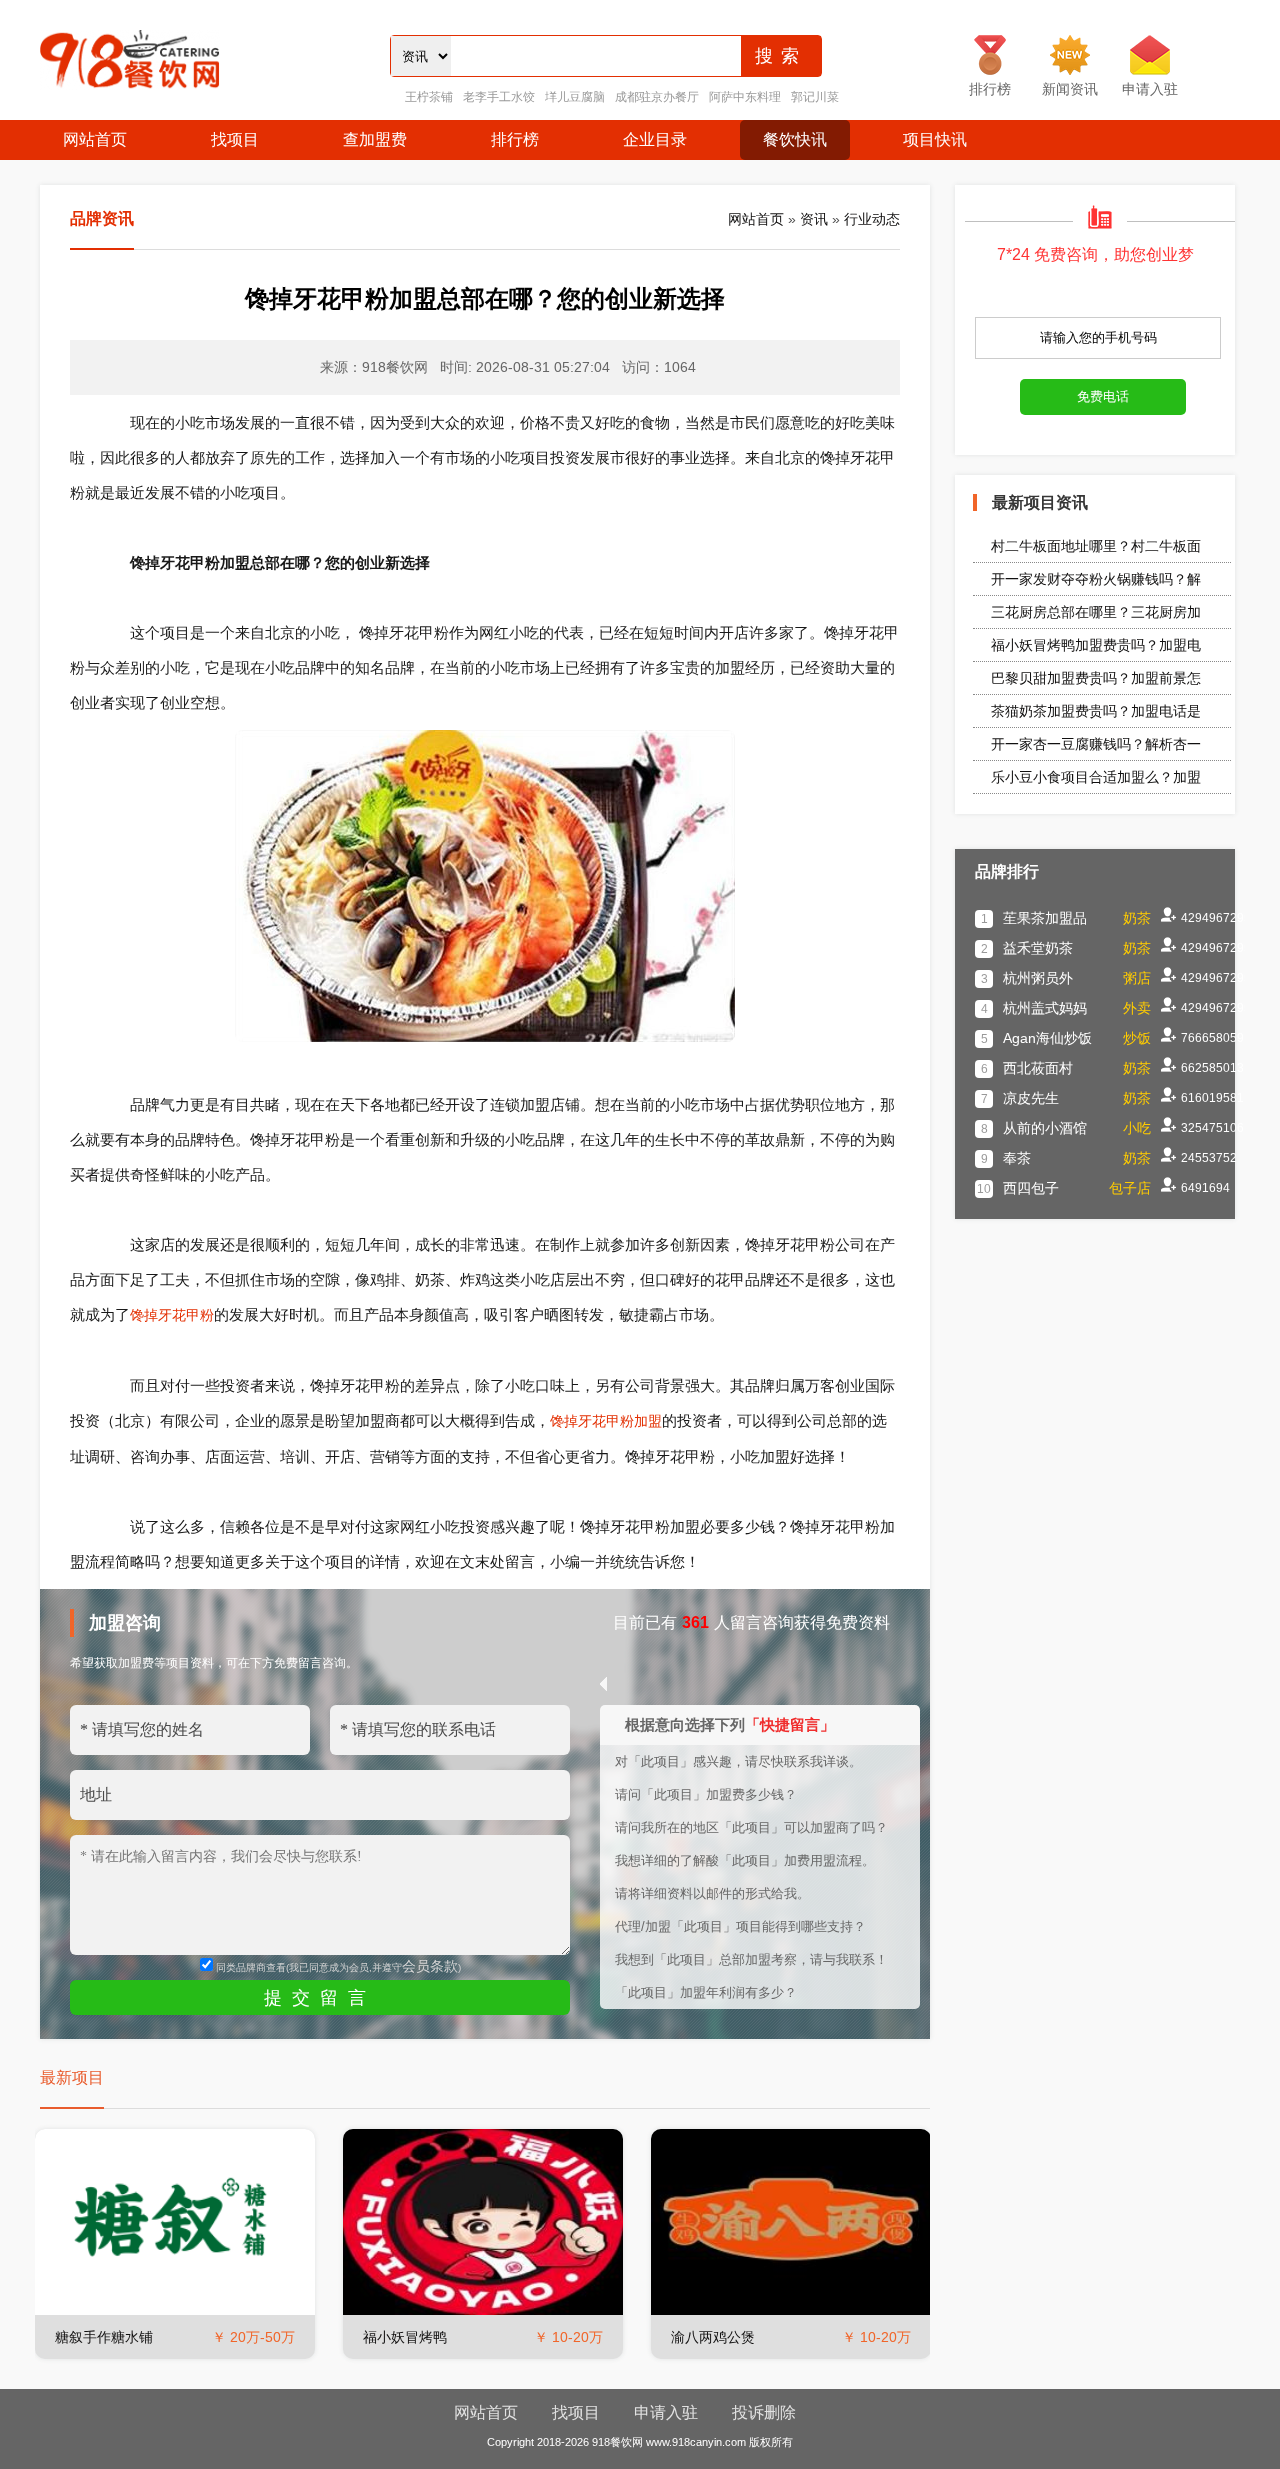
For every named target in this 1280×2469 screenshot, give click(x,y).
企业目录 (655, 139)
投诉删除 (764, 2412)
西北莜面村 (1038, 1068)
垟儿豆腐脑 (575, 97)
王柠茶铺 (429, 97)
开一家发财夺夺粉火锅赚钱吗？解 (1096, 579)
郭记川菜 (815, 97)
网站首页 (95, 139)
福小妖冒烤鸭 (405, 2337)
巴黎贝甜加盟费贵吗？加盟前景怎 (1096, 678)
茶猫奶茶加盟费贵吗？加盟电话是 (1096, 711)
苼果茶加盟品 (1045, 918)
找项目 (235, 139)
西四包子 (1031, 1188)
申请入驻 (666, 2412)
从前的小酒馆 (1045, 1128)
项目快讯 (935, 139)
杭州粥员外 (1038, 978)
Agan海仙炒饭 (1047, 1038)
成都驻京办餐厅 (657, 97)
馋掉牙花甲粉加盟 (606, 1421)
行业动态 (872, 219)
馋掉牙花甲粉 (172, 1315)
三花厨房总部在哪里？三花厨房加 (1096, 612)
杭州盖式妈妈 (1045, 1008)
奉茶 (1017, 1158)
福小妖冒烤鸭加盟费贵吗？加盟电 (1096, 645)
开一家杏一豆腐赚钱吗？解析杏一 (1096, 744)
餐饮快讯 (795, 139)
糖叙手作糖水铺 (104, 2337)
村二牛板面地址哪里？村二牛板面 (1096, 546)
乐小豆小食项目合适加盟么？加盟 (1096, 777)
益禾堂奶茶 (1038, 948)
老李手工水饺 (499, 97)
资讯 (814, 219)
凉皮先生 (1031, 1098)
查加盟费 (375, 139)
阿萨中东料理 (745, 97)
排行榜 (515, 139)
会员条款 (430, 1966)
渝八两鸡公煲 (713, 2337)
